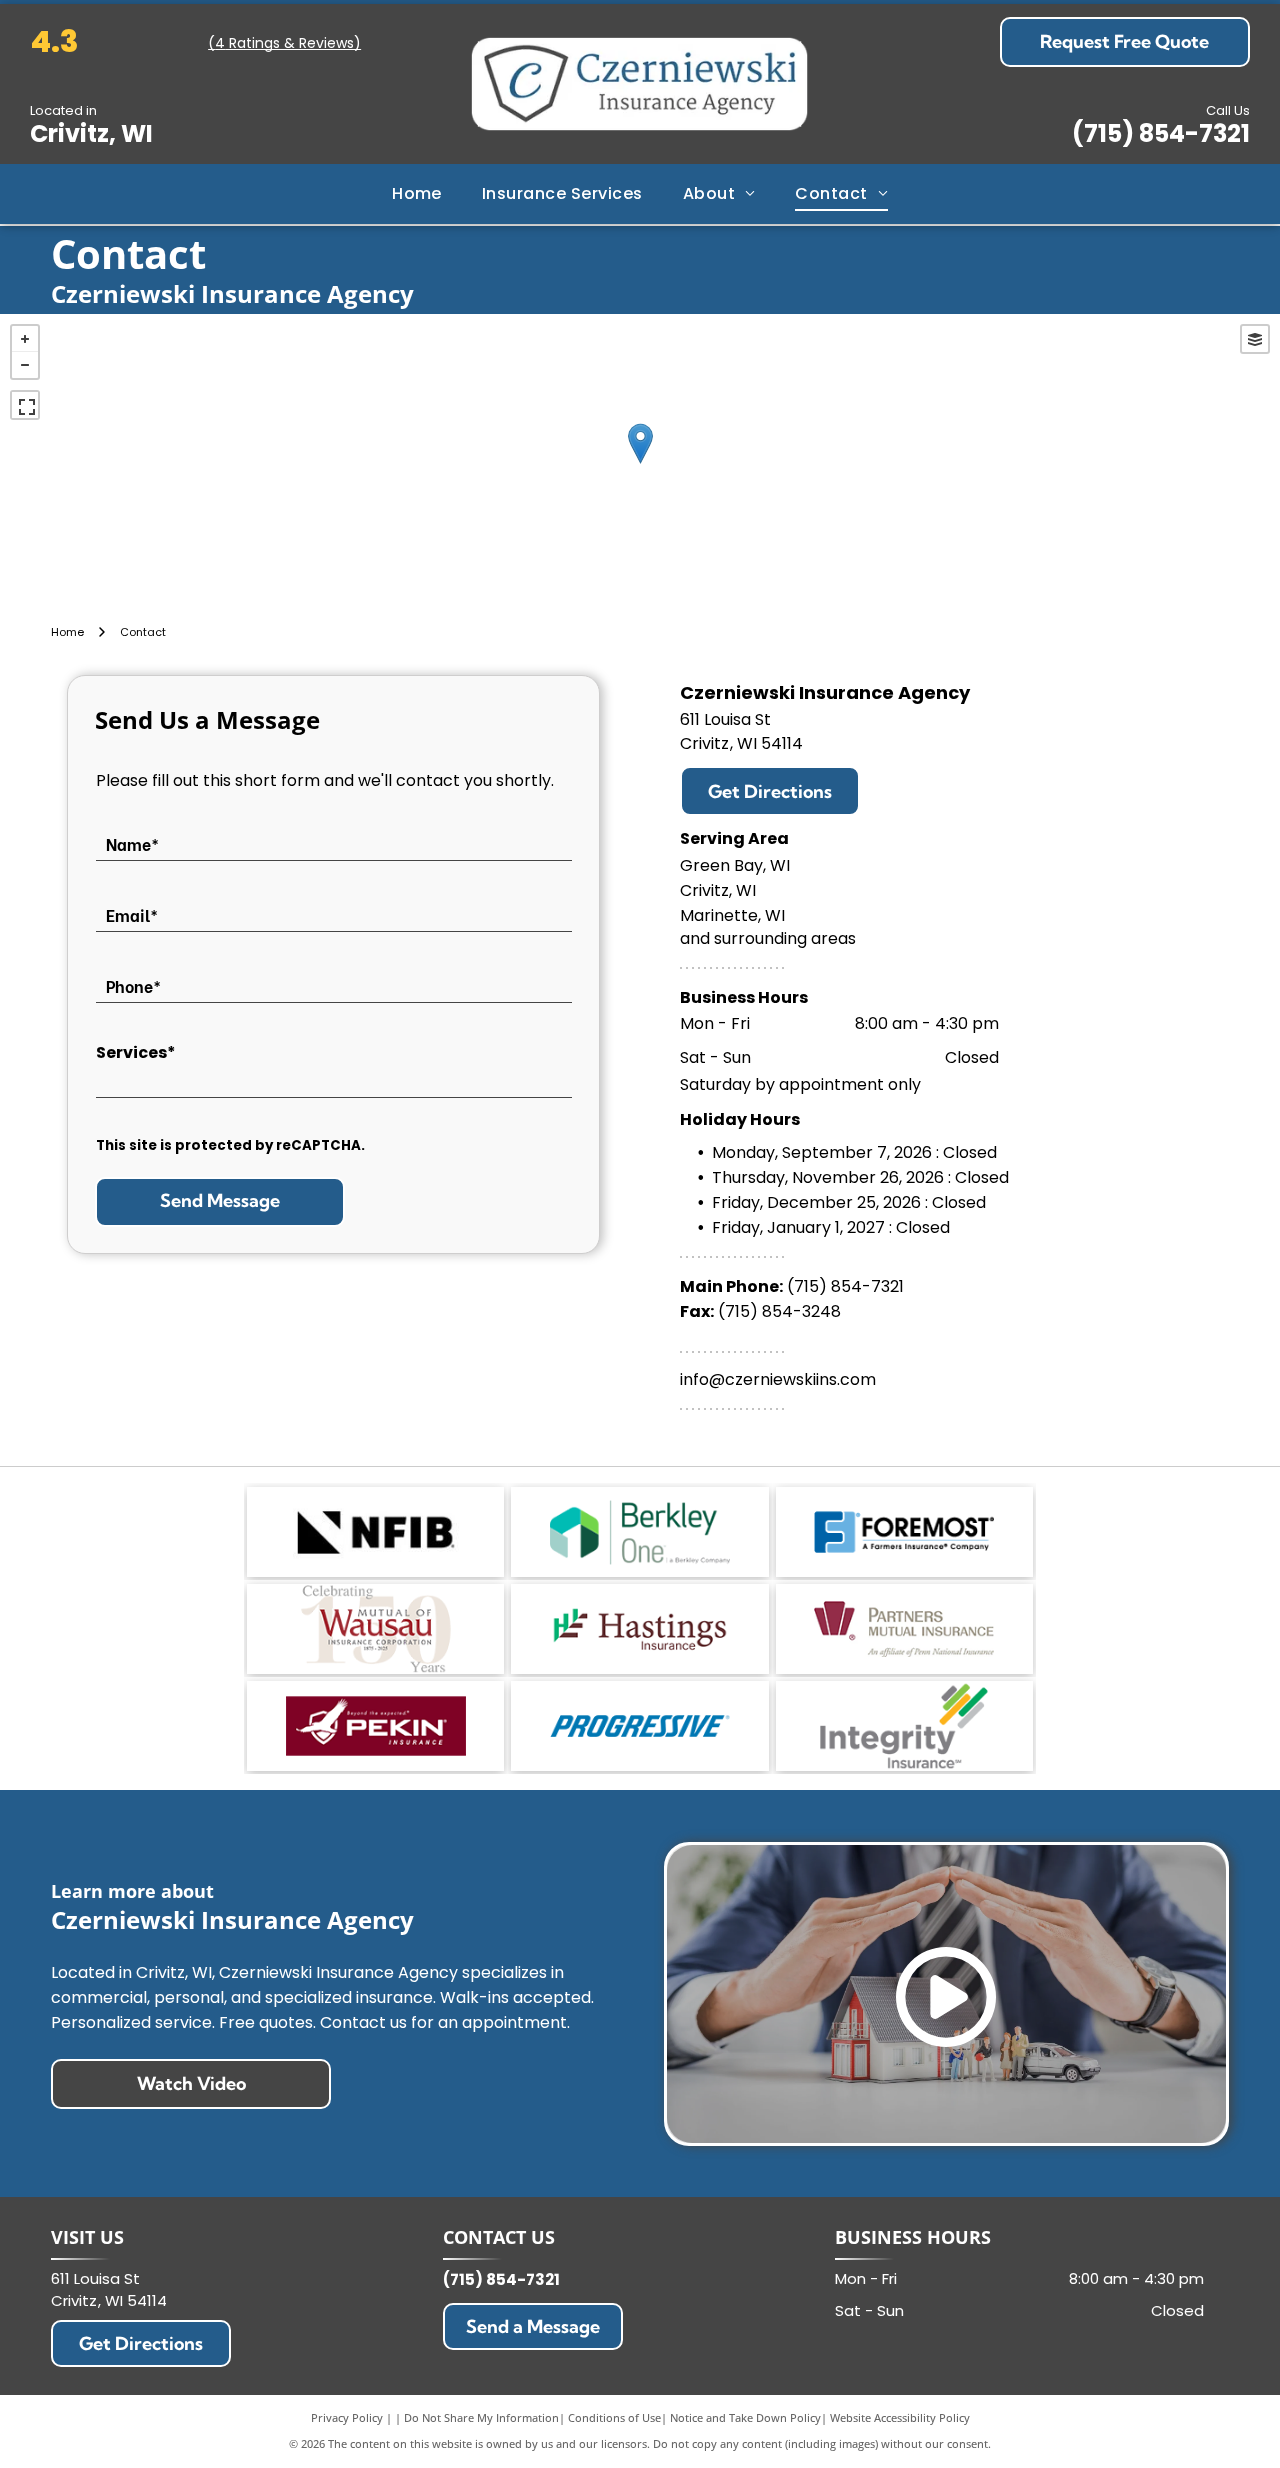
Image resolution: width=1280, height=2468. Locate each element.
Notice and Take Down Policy (745, 2417)
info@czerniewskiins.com (778, 1379)
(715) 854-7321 (1161, 133)
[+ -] (640, 464)
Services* (136, 1052)
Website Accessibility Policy (900, 2417)
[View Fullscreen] (25, 405)
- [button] (25, 365)
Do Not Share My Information (481, 2417)
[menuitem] (417, 194)
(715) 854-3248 (779, 1311)
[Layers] (1255, 339)
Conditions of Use (614, 2417)
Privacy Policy (347, 2417)
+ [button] (25, 339)
